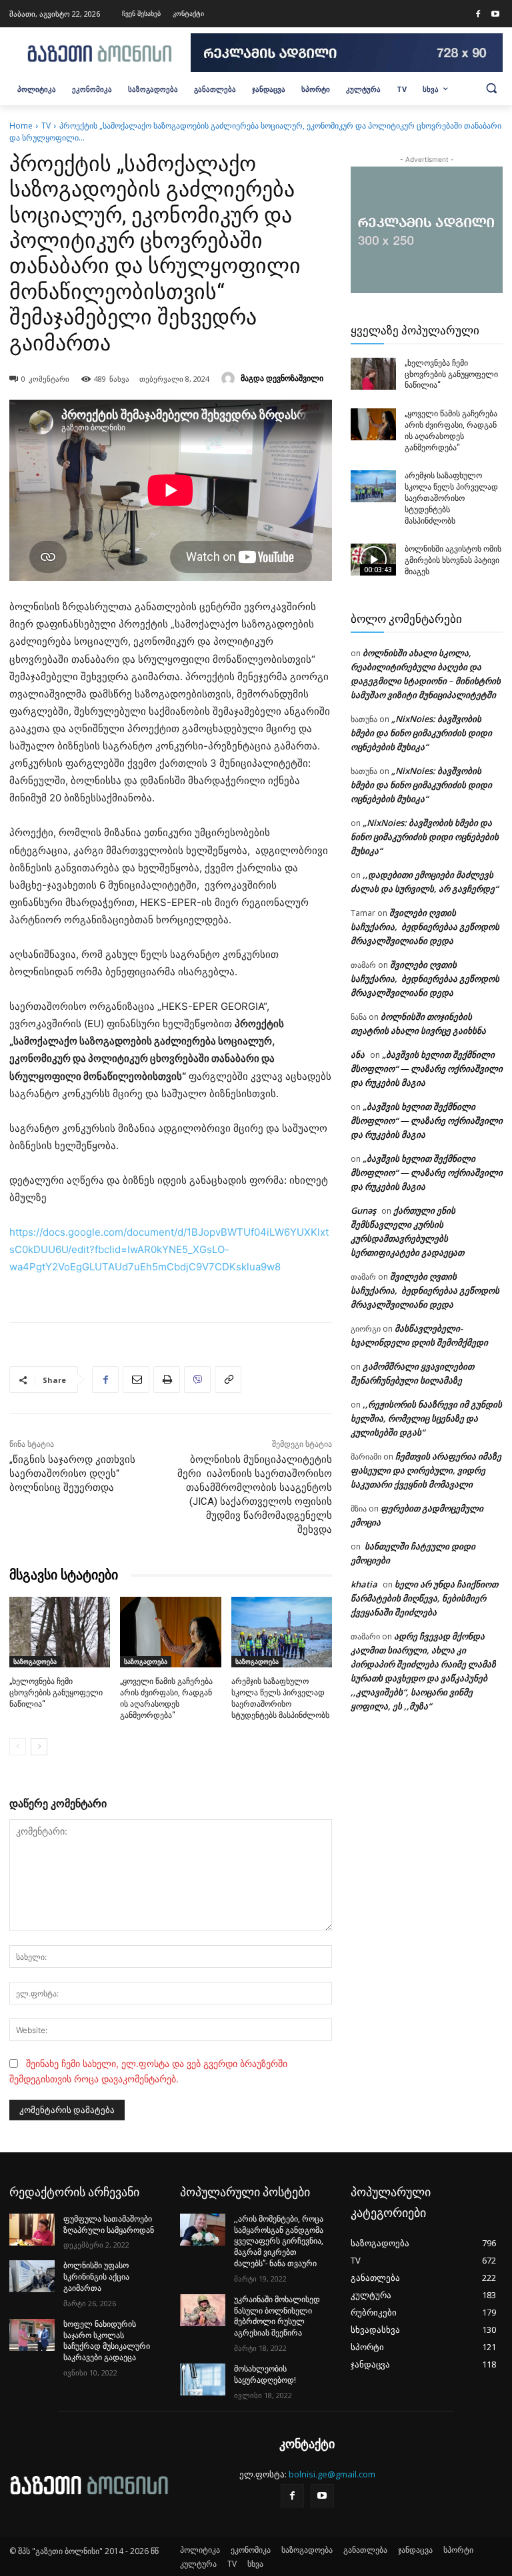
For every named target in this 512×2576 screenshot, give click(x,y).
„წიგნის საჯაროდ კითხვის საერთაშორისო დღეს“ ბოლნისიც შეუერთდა (72, 1474)
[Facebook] (478, 15)
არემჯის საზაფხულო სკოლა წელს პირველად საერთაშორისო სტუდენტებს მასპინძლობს (451, 498)
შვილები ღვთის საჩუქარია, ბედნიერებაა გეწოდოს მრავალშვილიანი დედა (425, 927)
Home (21, 126)
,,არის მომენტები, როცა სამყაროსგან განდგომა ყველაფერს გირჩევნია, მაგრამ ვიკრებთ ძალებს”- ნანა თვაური (279, 2241)
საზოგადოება (35, 1661)
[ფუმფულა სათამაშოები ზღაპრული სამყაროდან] (32, 2230)
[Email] (136, 1380)
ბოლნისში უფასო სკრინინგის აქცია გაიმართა (96, 2277)
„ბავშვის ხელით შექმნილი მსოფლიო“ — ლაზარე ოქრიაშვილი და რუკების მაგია (427, 1069)
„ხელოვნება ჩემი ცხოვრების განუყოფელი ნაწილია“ (56, 1693)
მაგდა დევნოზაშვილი (282, 378)
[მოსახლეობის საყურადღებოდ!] (203, 2379)
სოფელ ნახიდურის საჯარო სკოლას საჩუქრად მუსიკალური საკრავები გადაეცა (107, 2341)
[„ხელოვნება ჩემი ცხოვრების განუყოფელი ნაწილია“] (60, 1632)
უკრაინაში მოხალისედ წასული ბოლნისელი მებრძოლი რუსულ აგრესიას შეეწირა (277, 2316)
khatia (364, 1584)
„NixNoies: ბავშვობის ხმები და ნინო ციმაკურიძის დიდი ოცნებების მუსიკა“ (421, 733)
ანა (358, 1055)
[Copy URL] (228, 1380)
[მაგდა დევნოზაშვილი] (230, 378)
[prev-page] (18, 1747)
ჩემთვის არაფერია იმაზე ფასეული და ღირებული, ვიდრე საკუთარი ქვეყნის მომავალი (426, 1470)
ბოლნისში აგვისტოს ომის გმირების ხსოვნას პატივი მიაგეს (453, 560)
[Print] (167, 1380)
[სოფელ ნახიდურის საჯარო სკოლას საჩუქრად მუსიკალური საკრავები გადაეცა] (32, 2335)
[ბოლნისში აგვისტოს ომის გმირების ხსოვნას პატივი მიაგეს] (373, 560)
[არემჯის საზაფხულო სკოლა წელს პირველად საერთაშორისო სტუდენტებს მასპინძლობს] (282, 1632)
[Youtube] (495, 15)
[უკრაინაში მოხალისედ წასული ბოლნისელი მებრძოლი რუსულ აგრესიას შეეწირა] (203, 2310)
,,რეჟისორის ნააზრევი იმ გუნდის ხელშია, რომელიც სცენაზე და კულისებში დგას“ (426, 1418)
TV (46, 126)
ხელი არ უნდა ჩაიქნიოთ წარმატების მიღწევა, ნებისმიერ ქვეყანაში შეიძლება (424, 1598)
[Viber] (197, 1380)
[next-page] (39, 1747)
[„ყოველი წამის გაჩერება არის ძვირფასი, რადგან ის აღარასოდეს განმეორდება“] (170, 1632)
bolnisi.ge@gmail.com (332, 2474)
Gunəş (363, 1210)
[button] (491, 88)
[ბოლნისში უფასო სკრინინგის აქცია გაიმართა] (32, 2276)
